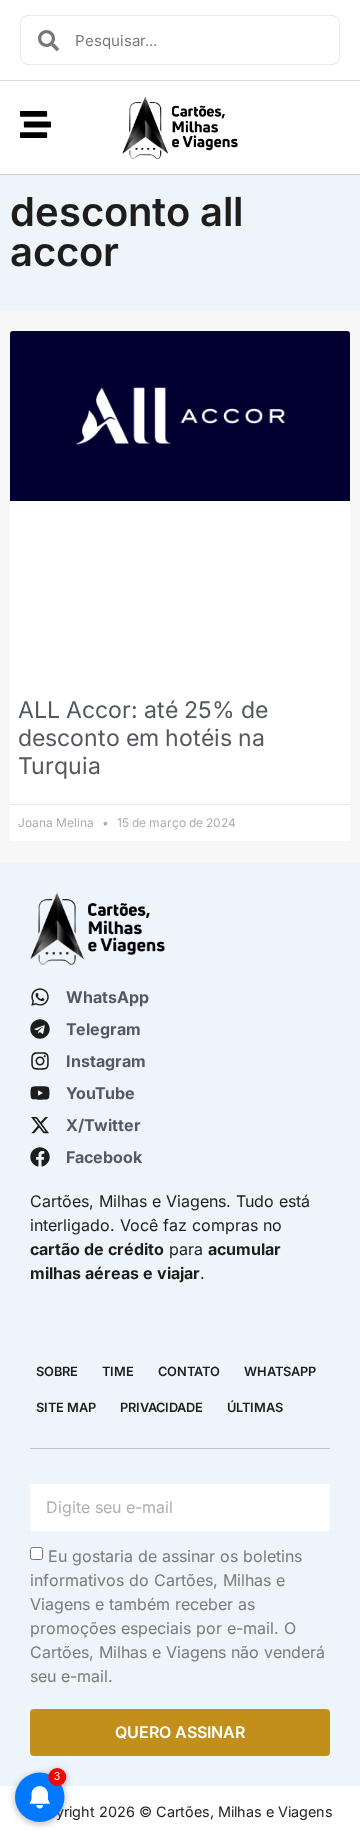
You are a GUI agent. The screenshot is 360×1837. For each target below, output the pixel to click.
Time (118, 1371)
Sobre (57, 1371)
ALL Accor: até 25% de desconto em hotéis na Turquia (143, 737)
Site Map (66, 1407)
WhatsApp (280, 1371)
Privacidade (161, 1407)
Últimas (255, 1407)
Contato (189, 1371)
